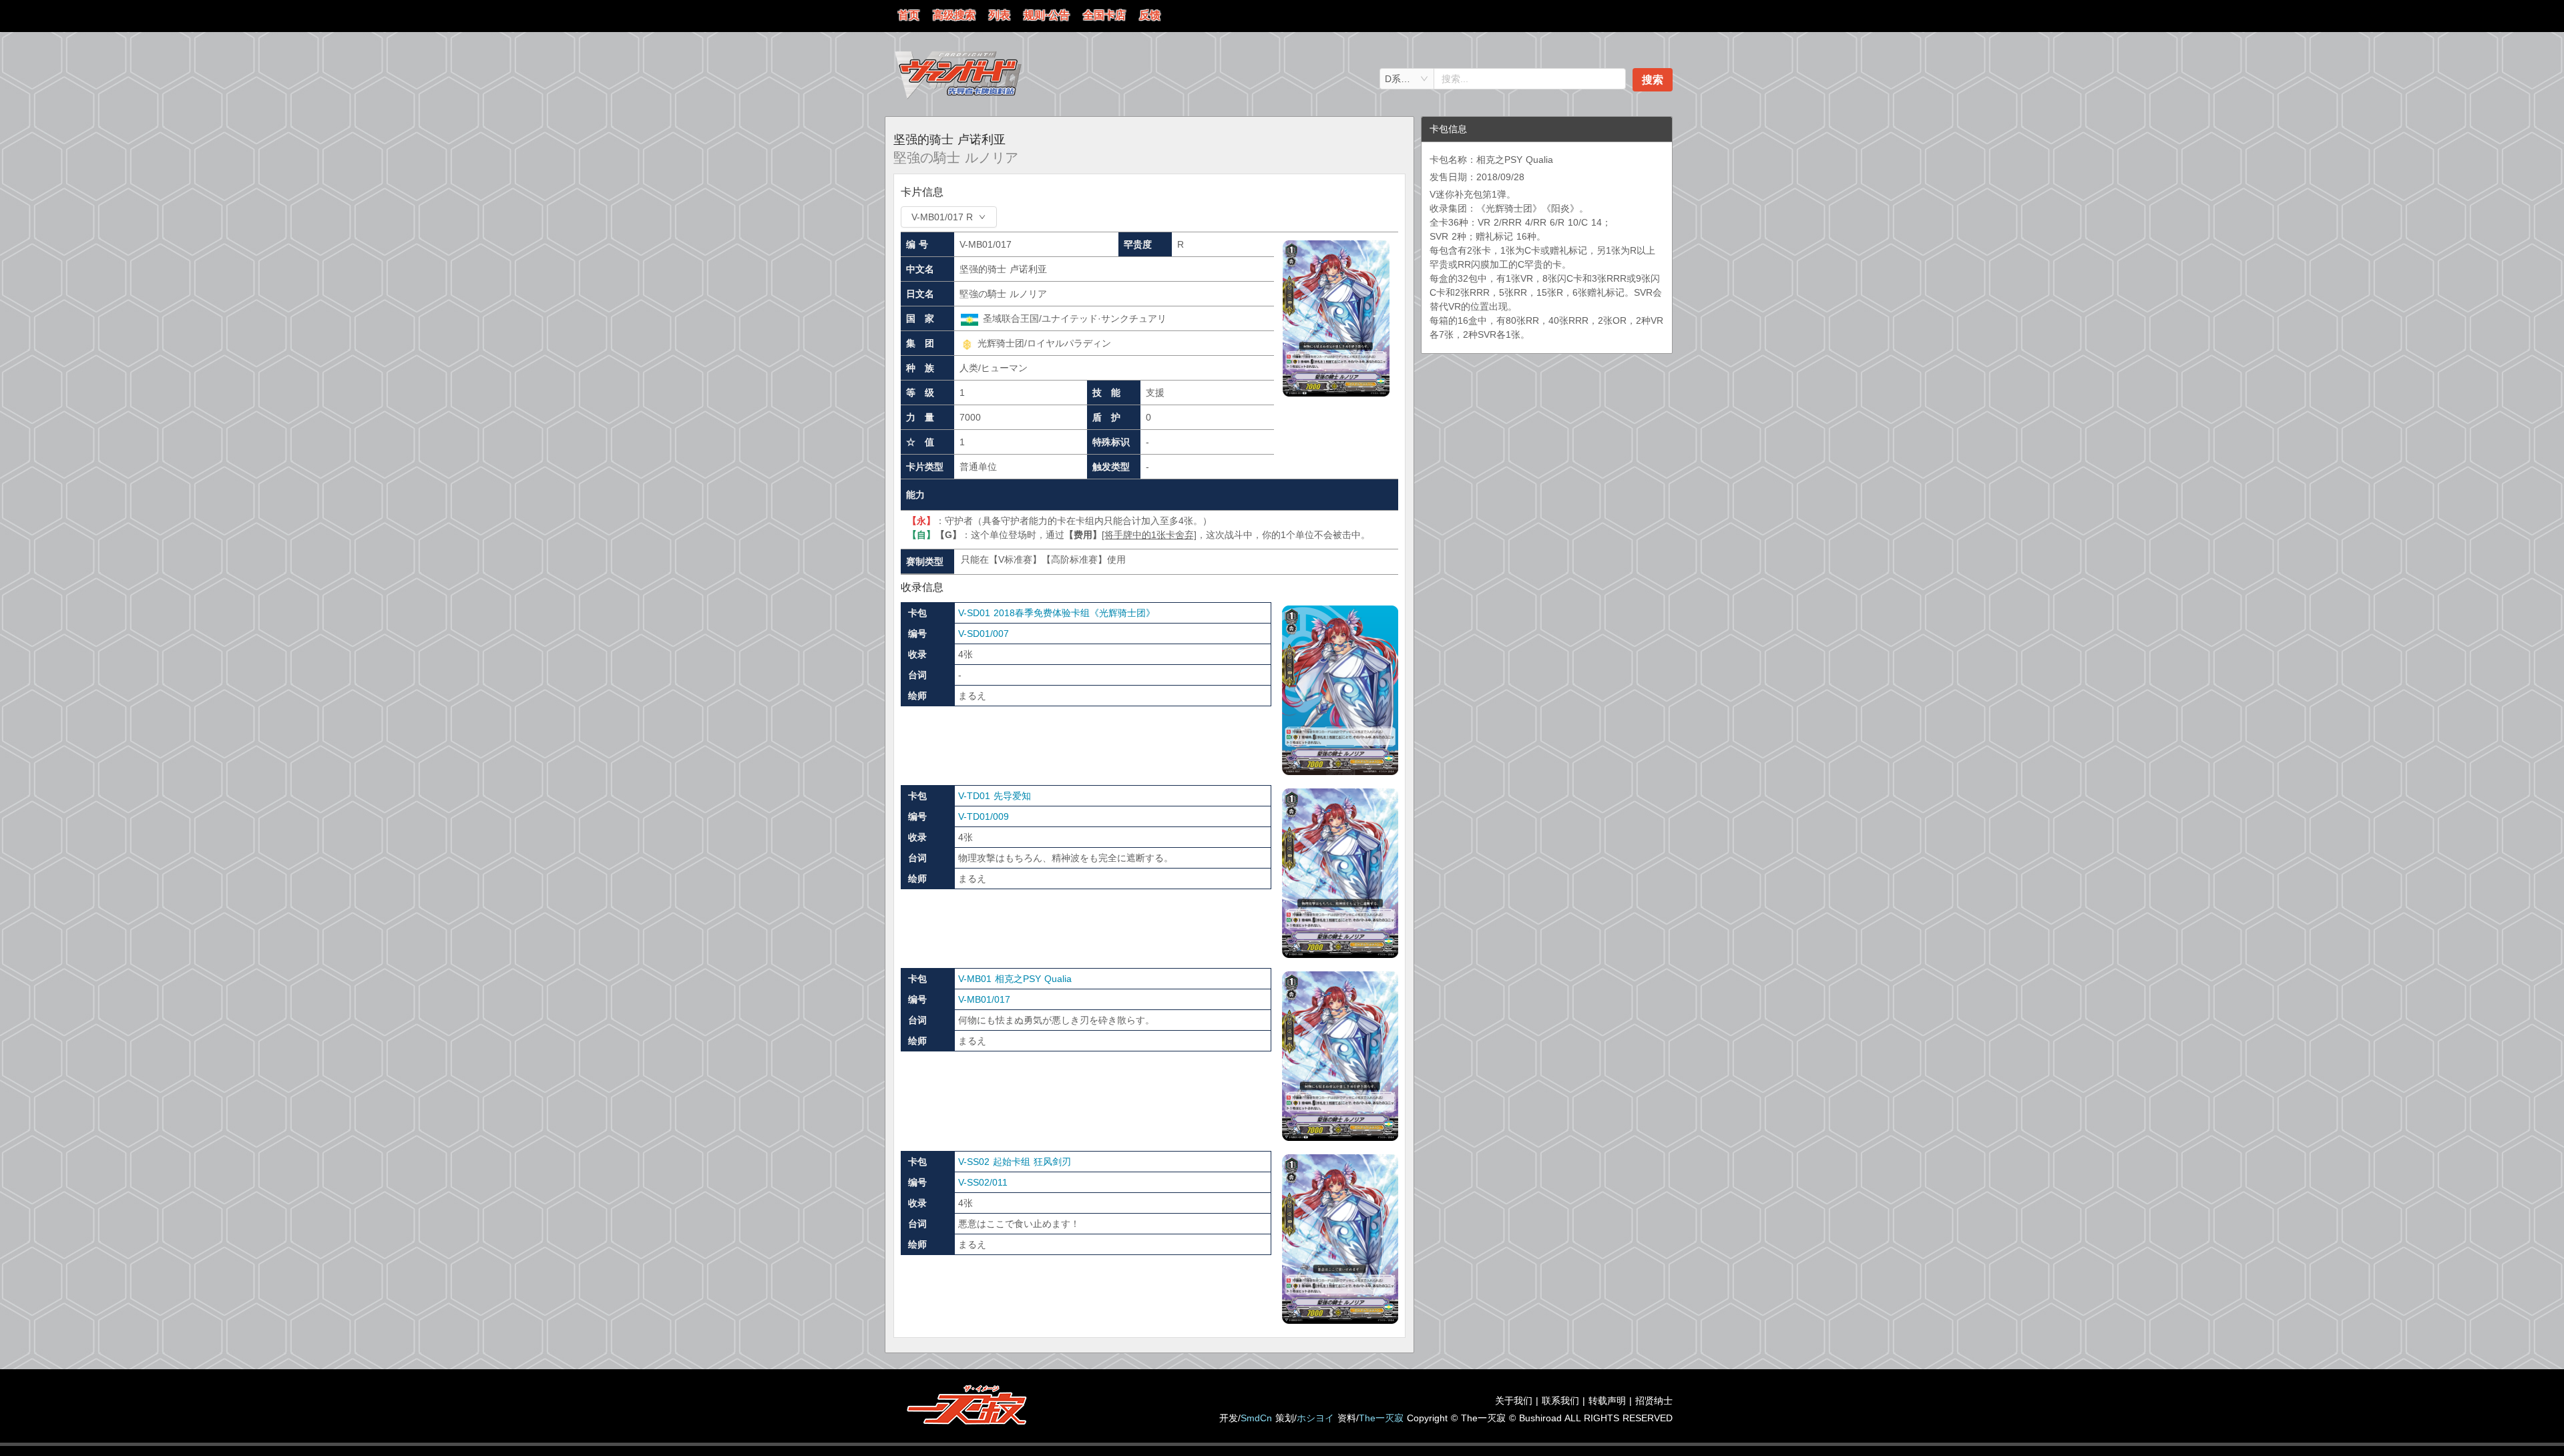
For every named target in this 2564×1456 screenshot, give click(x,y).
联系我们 (1560, 1401)
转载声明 (1607, 1401)
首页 (909, 15)
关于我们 (1514, 1401)
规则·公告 (1047, 15)
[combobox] (1407, 79)
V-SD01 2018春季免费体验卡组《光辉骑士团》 (1057, 613)
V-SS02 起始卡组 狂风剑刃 (1015, 1162)
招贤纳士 (1654, 1401)
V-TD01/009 (984, 816)
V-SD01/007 (984, 634)
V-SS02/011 (983, 1182)
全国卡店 (1104, 15)
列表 (1000, 15)
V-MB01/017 (984, 999)
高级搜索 (954, 15)
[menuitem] (909, 16)
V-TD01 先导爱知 (995, 796)
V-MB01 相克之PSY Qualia (1015, 979)
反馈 (1150, 15)
